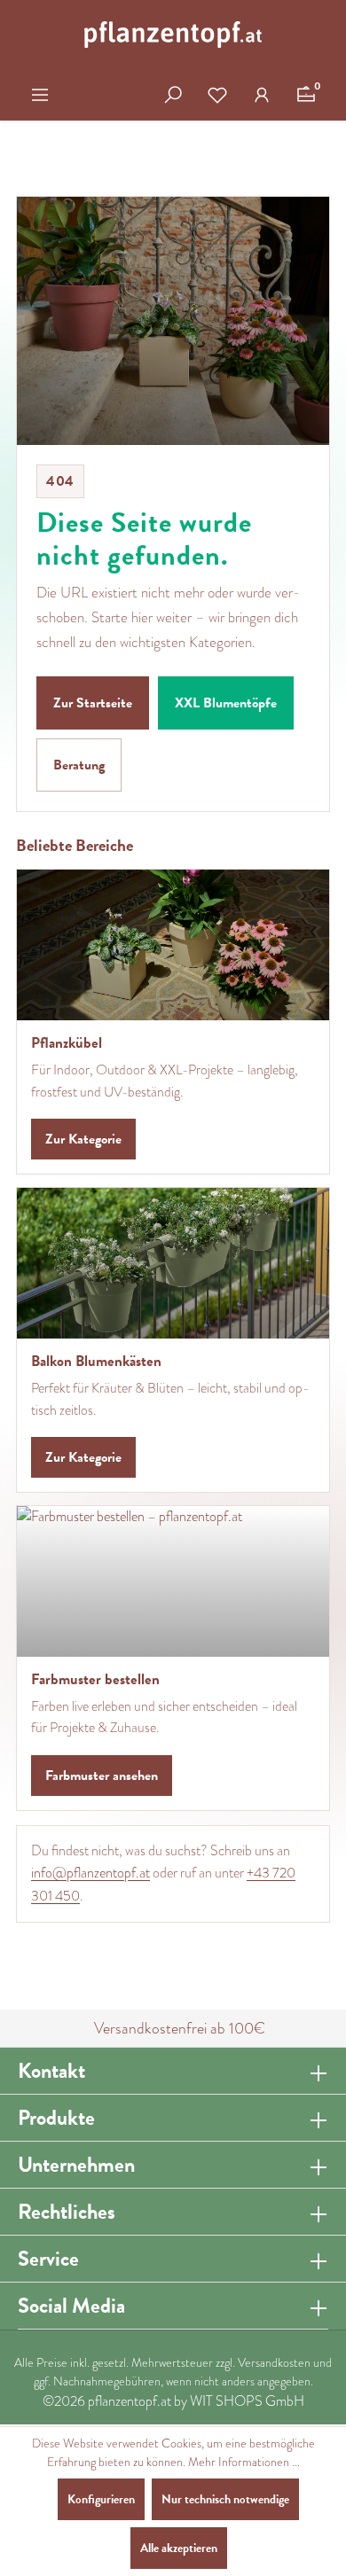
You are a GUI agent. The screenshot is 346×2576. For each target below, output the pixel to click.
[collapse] (318, 2071)
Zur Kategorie (83, 1139)
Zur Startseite (93, 703)
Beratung (79, 765)
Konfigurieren (101, 2499)
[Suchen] (173, 95)
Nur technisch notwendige (225, 2499)
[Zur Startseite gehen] (173, 35)
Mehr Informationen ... (244, 2462)
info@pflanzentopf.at (90, 1873)
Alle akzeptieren (179, 2548)
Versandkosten (274, 2363)
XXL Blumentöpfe (226, 703)
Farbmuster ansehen (102, 1776)
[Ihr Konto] (262, 95)
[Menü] (40, 95)
